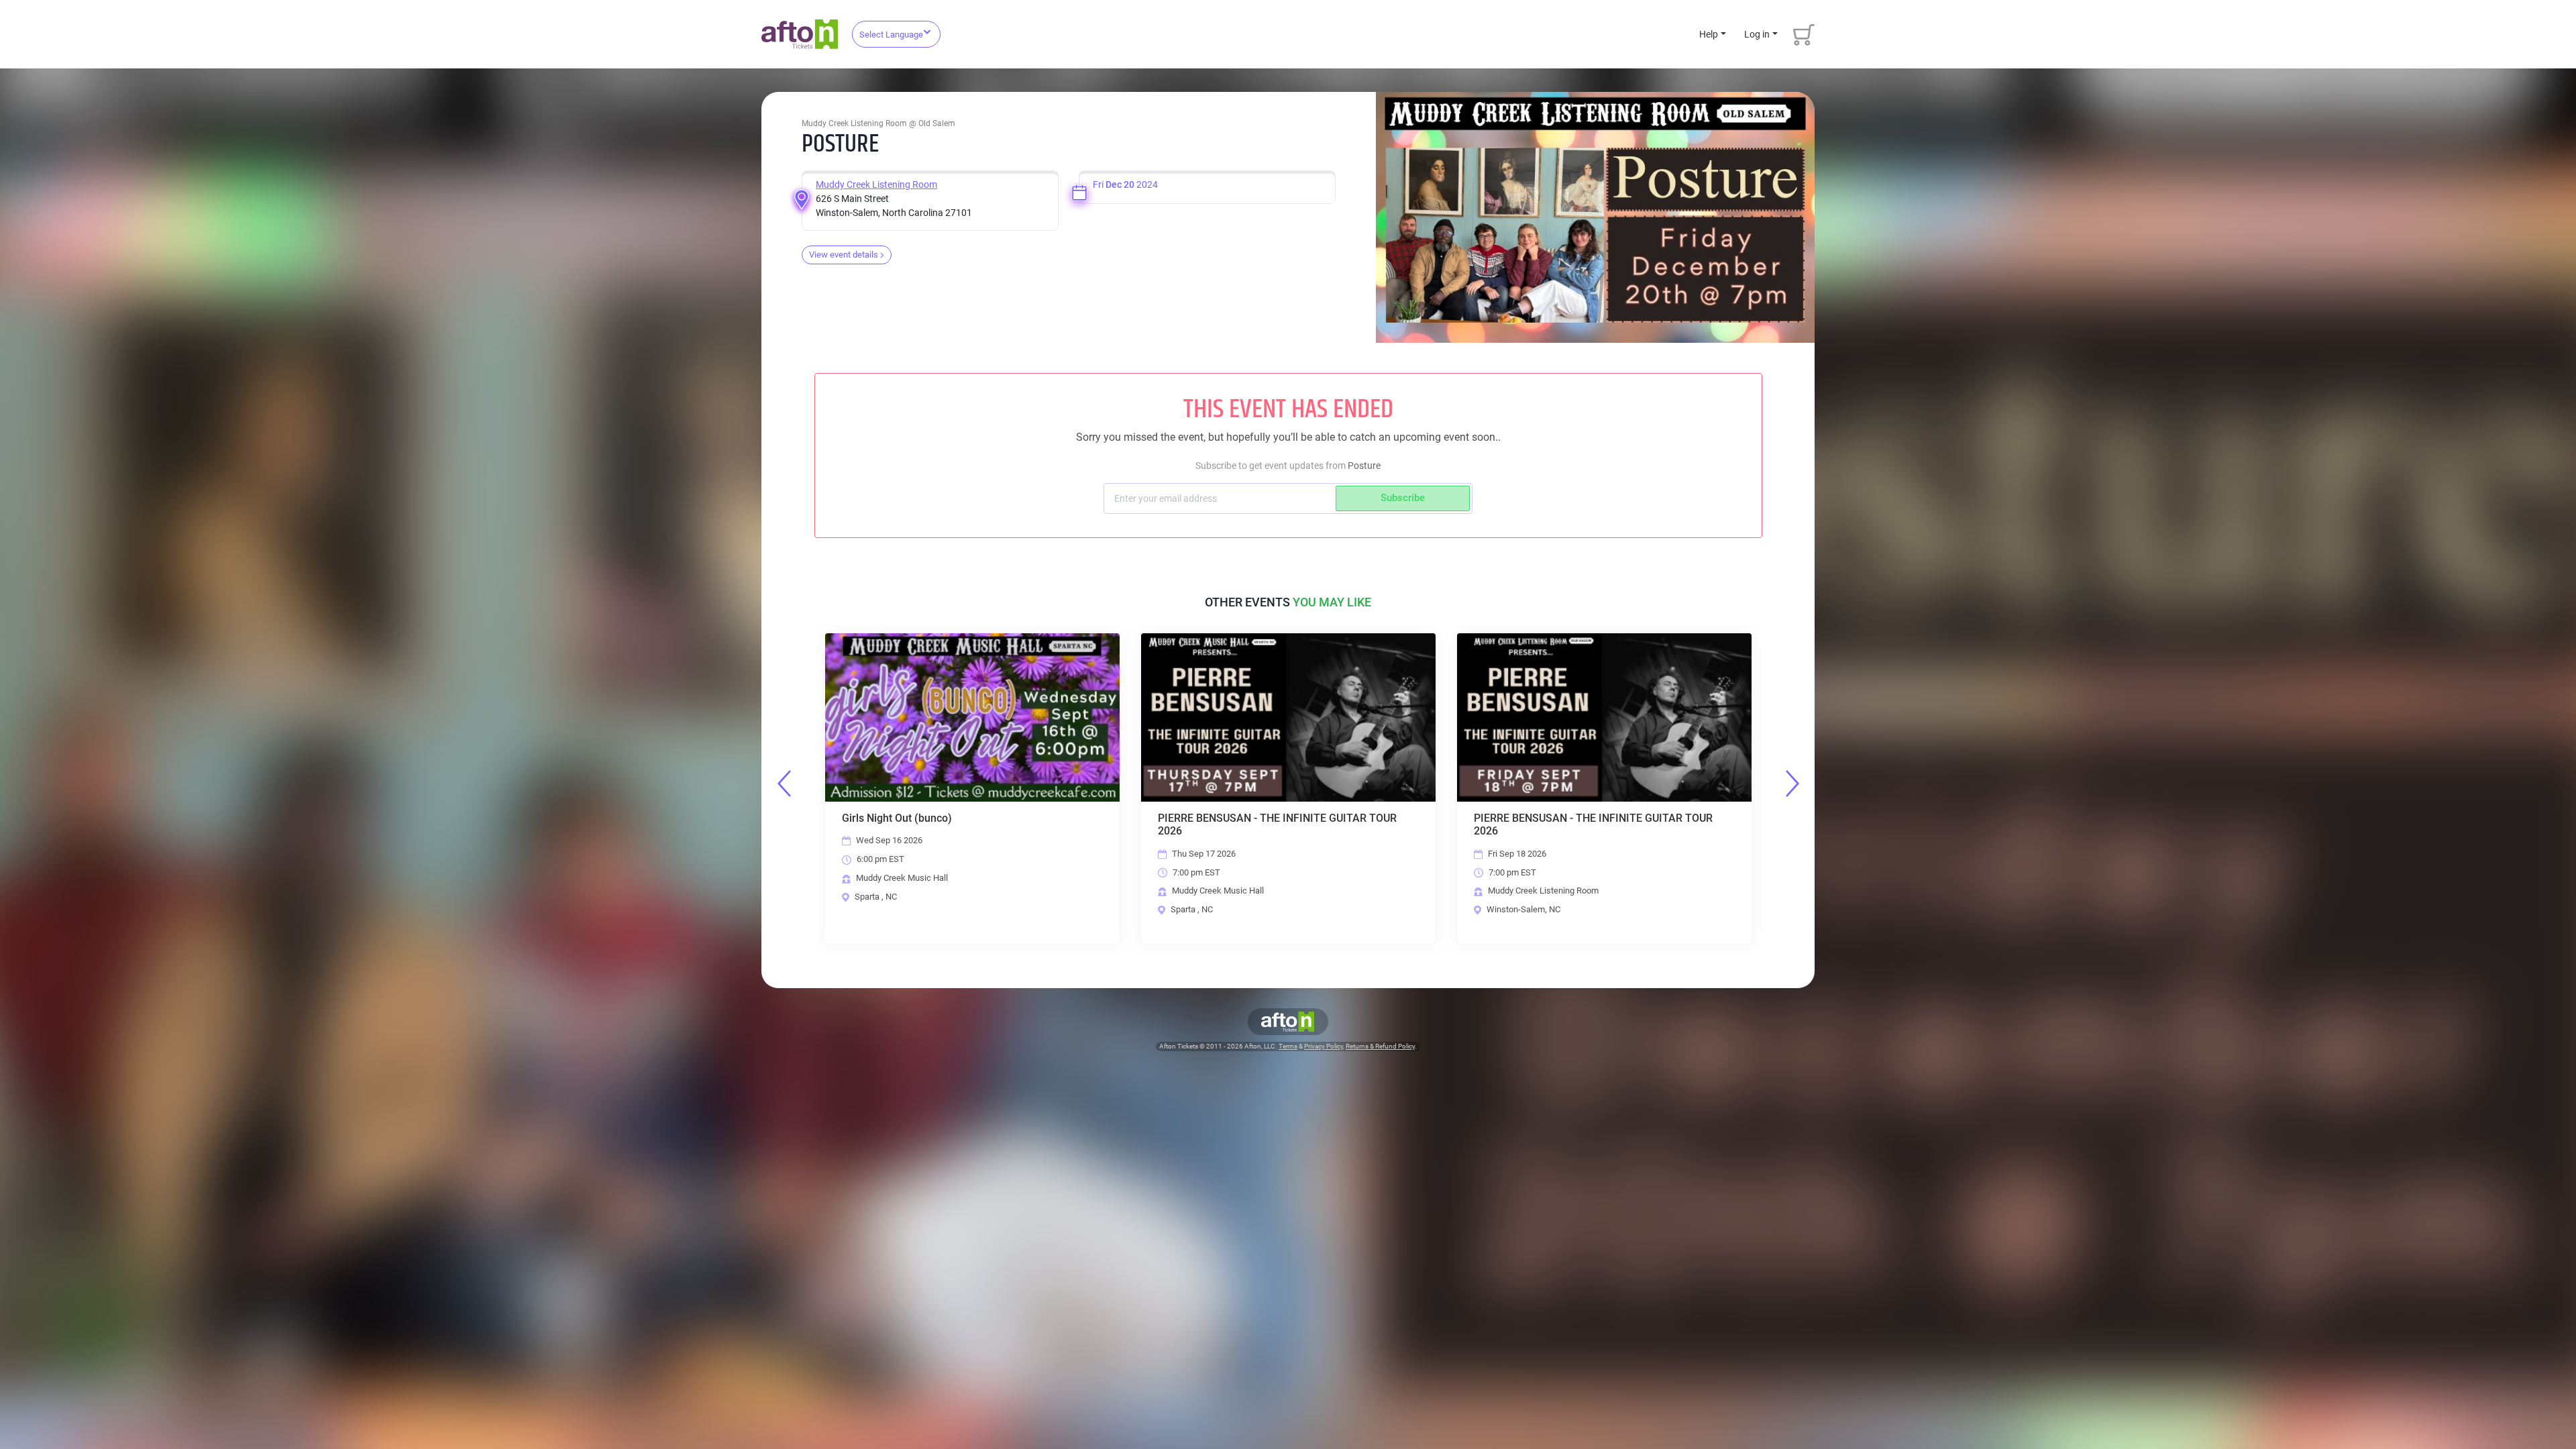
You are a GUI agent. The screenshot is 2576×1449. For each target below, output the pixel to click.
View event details (844, 255)
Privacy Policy (1324, 1046)
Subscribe (1403, 498)
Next (1792, 784)
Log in (1757, 34)
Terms (1288, 1046)
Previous (784, 784)
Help (1709, 34)
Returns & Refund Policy (1380, 1046)
